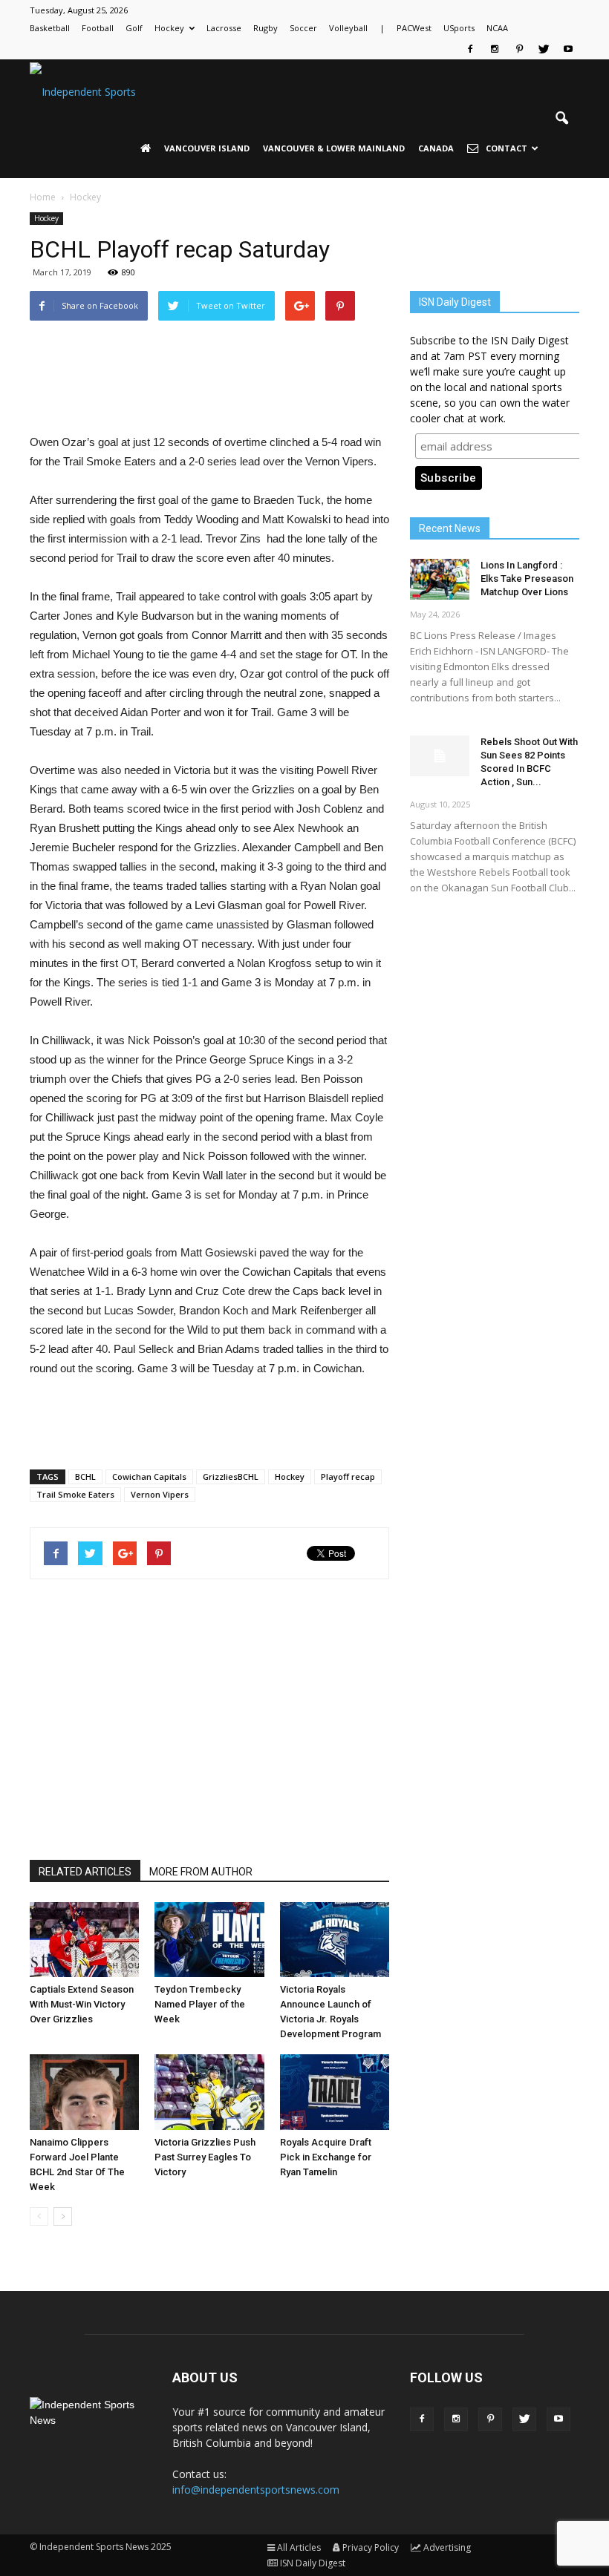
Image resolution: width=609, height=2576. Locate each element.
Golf (134, 28)
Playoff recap (348, 1477)
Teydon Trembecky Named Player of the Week (200, 2004)
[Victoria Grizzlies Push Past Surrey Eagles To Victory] (209, 2092)
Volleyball (348, 28)
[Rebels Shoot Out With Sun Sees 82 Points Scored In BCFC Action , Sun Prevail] (440, 756)
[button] (561, 119)
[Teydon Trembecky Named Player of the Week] (209, 1940)
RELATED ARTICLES (85, 1872)
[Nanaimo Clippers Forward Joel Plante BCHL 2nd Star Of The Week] (84, 2092)
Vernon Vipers (160, 1494)
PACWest (414, 28)
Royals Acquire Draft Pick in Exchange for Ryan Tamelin (326, 2157)
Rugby (266, 28)
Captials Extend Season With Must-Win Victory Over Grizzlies (82, 2004)
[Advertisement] (209, 395)
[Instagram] (495, 49)
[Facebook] (470, 49)
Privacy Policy (371, 2547)
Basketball (50, 28)
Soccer (303, 28)
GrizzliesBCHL (231, 1477)
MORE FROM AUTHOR (201, 1872)
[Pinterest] (519, 49)
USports (459, 28)
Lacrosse (224, 28)
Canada (436, 148)
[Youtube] (568, 49)
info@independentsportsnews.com (256, 2490)
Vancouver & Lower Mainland (334, 148)
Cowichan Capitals (149, 1477)
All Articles (299, 2547)
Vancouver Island (207, 148)
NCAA (497, 28)
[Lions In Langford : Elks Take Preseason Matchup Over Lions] (440, 579)
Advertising (447, 2547)
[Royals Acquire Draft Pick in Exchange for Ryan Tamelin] (335, 2092)
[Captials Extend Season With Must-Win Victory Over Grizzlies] (84, 1940)
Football (98, 28)
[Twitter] (544, 49)
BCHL (85, 1477)
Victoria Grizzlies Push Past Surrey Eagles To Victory (205, 2157)
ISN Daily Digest (313, 2563)
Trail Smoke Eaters (75, 1494)
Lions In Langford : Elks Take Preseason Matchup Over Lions (527, 579)
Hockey (169, 28)
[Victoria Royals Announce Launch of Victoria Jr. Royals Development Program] (335, 1940)
